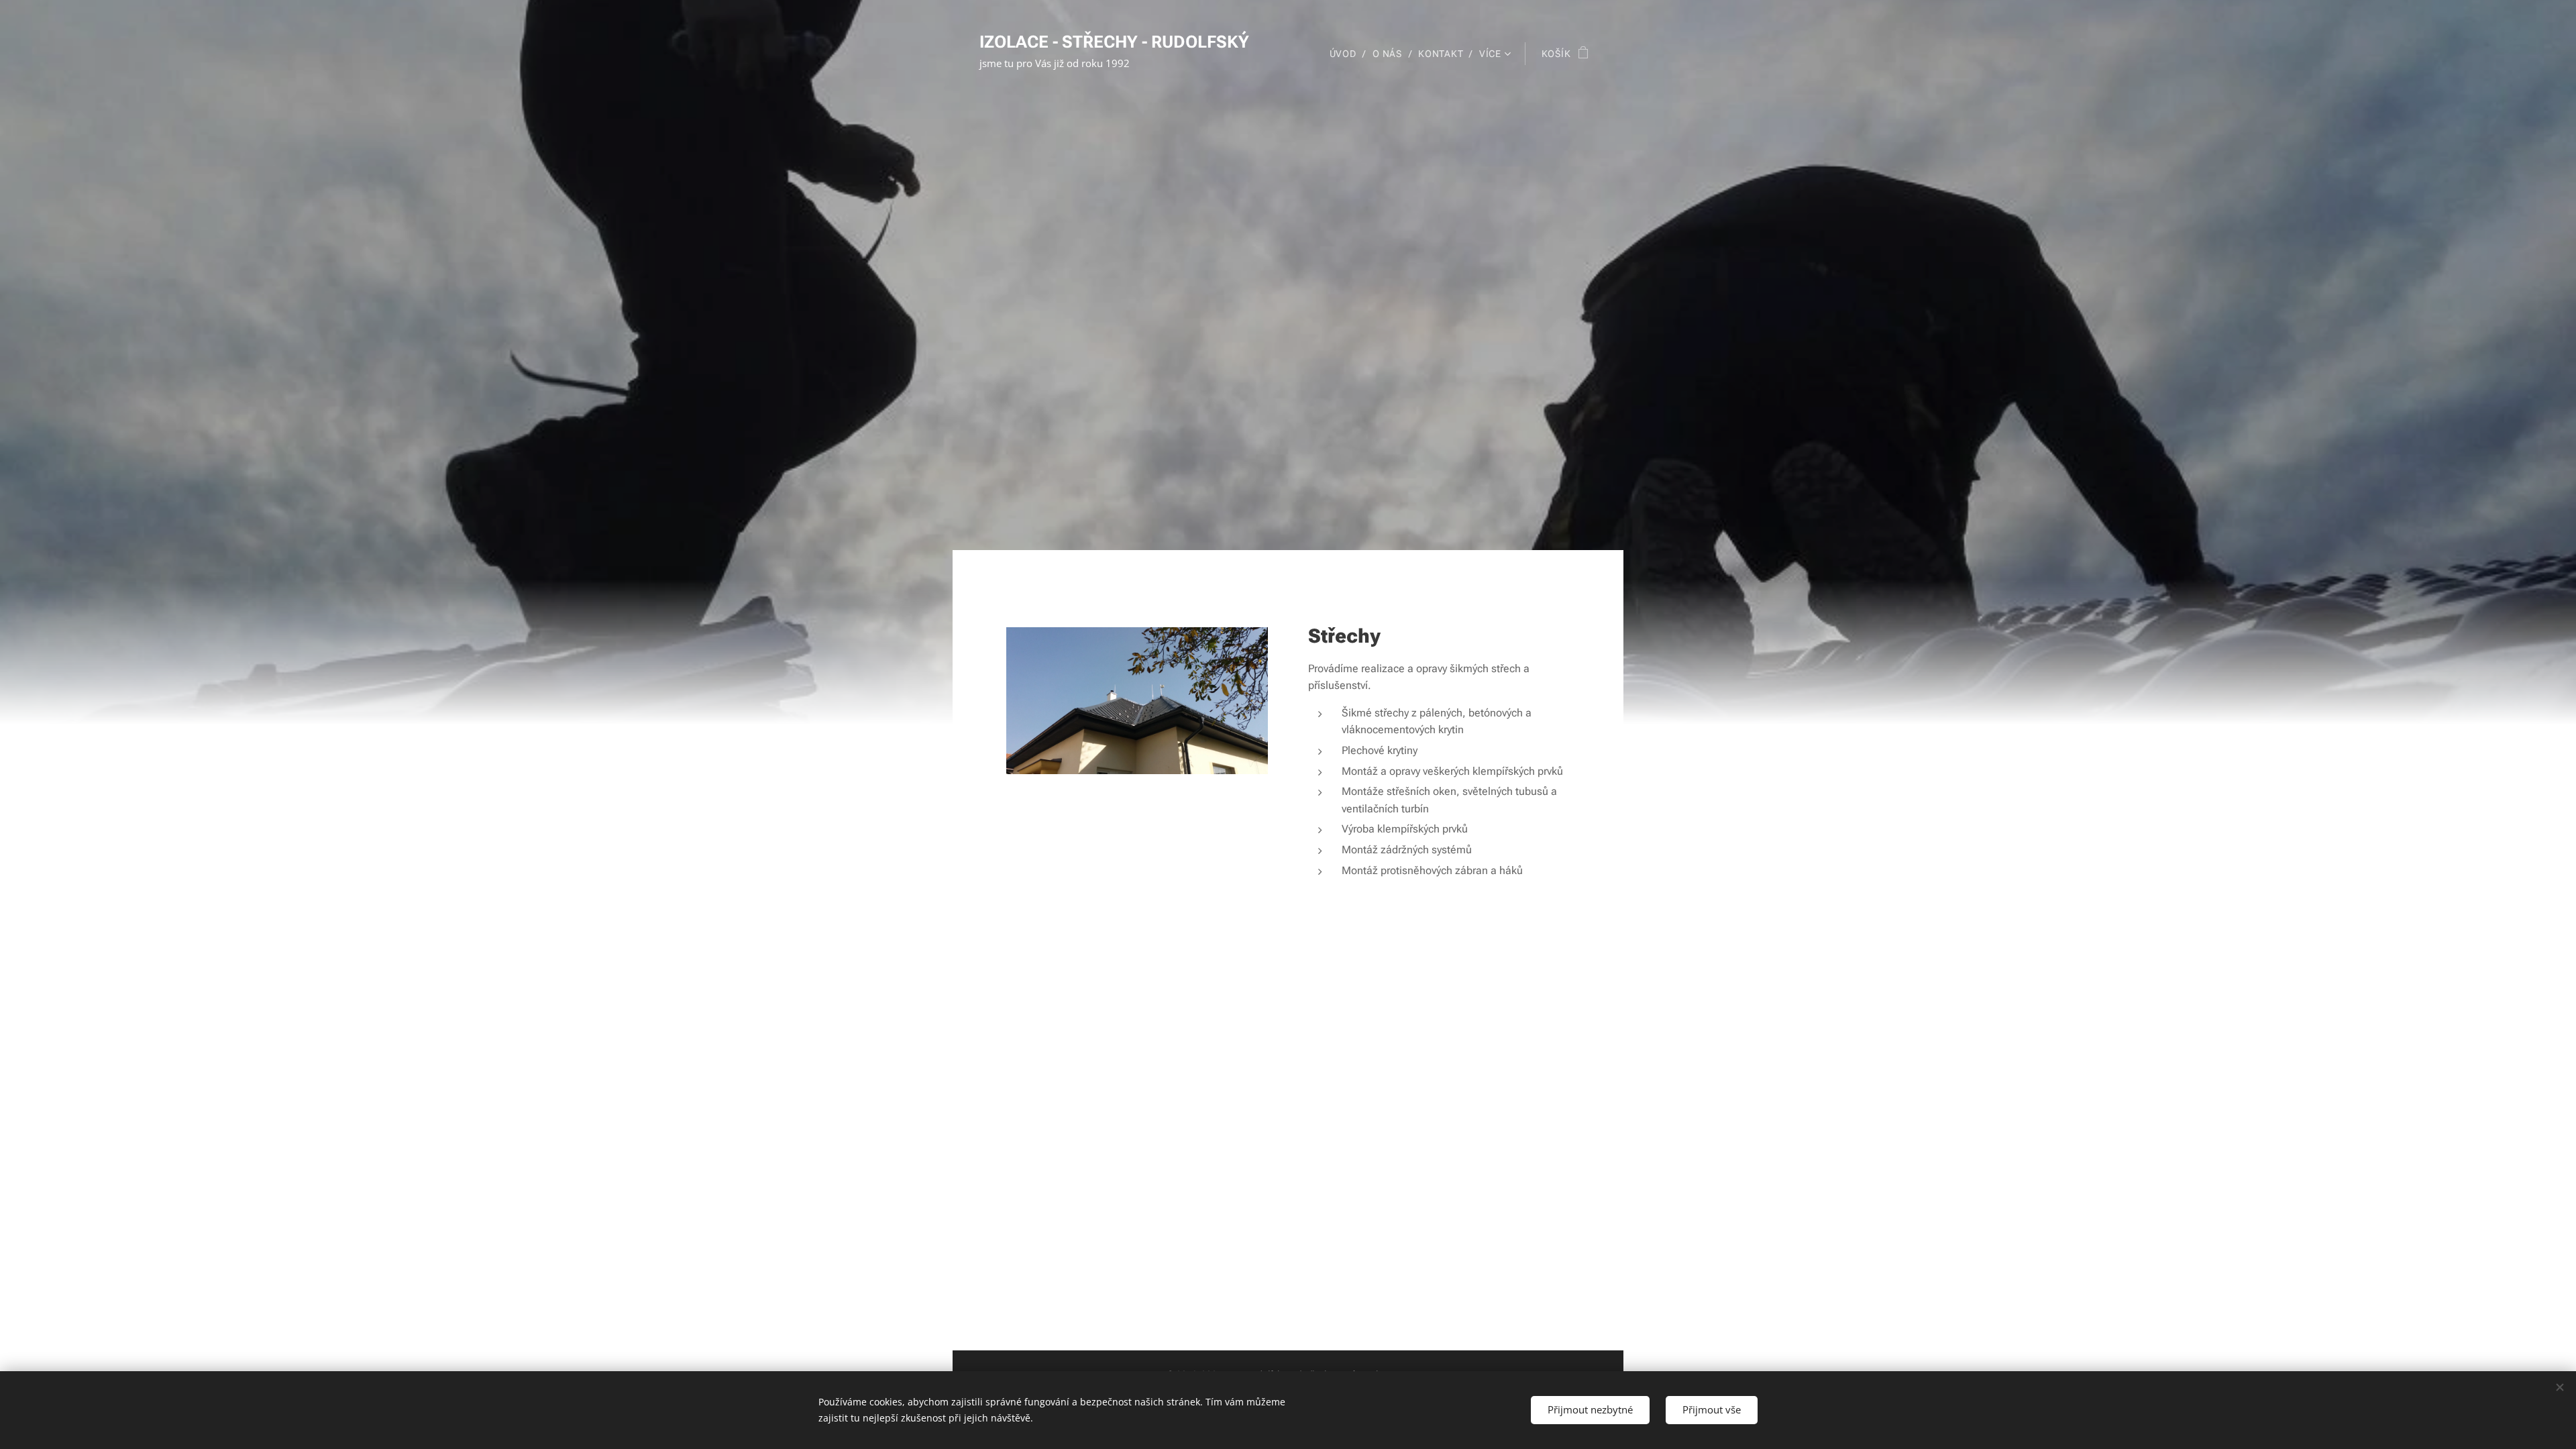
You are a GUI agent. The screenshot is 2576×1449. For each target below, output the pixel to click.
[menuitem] (1346, 54)
